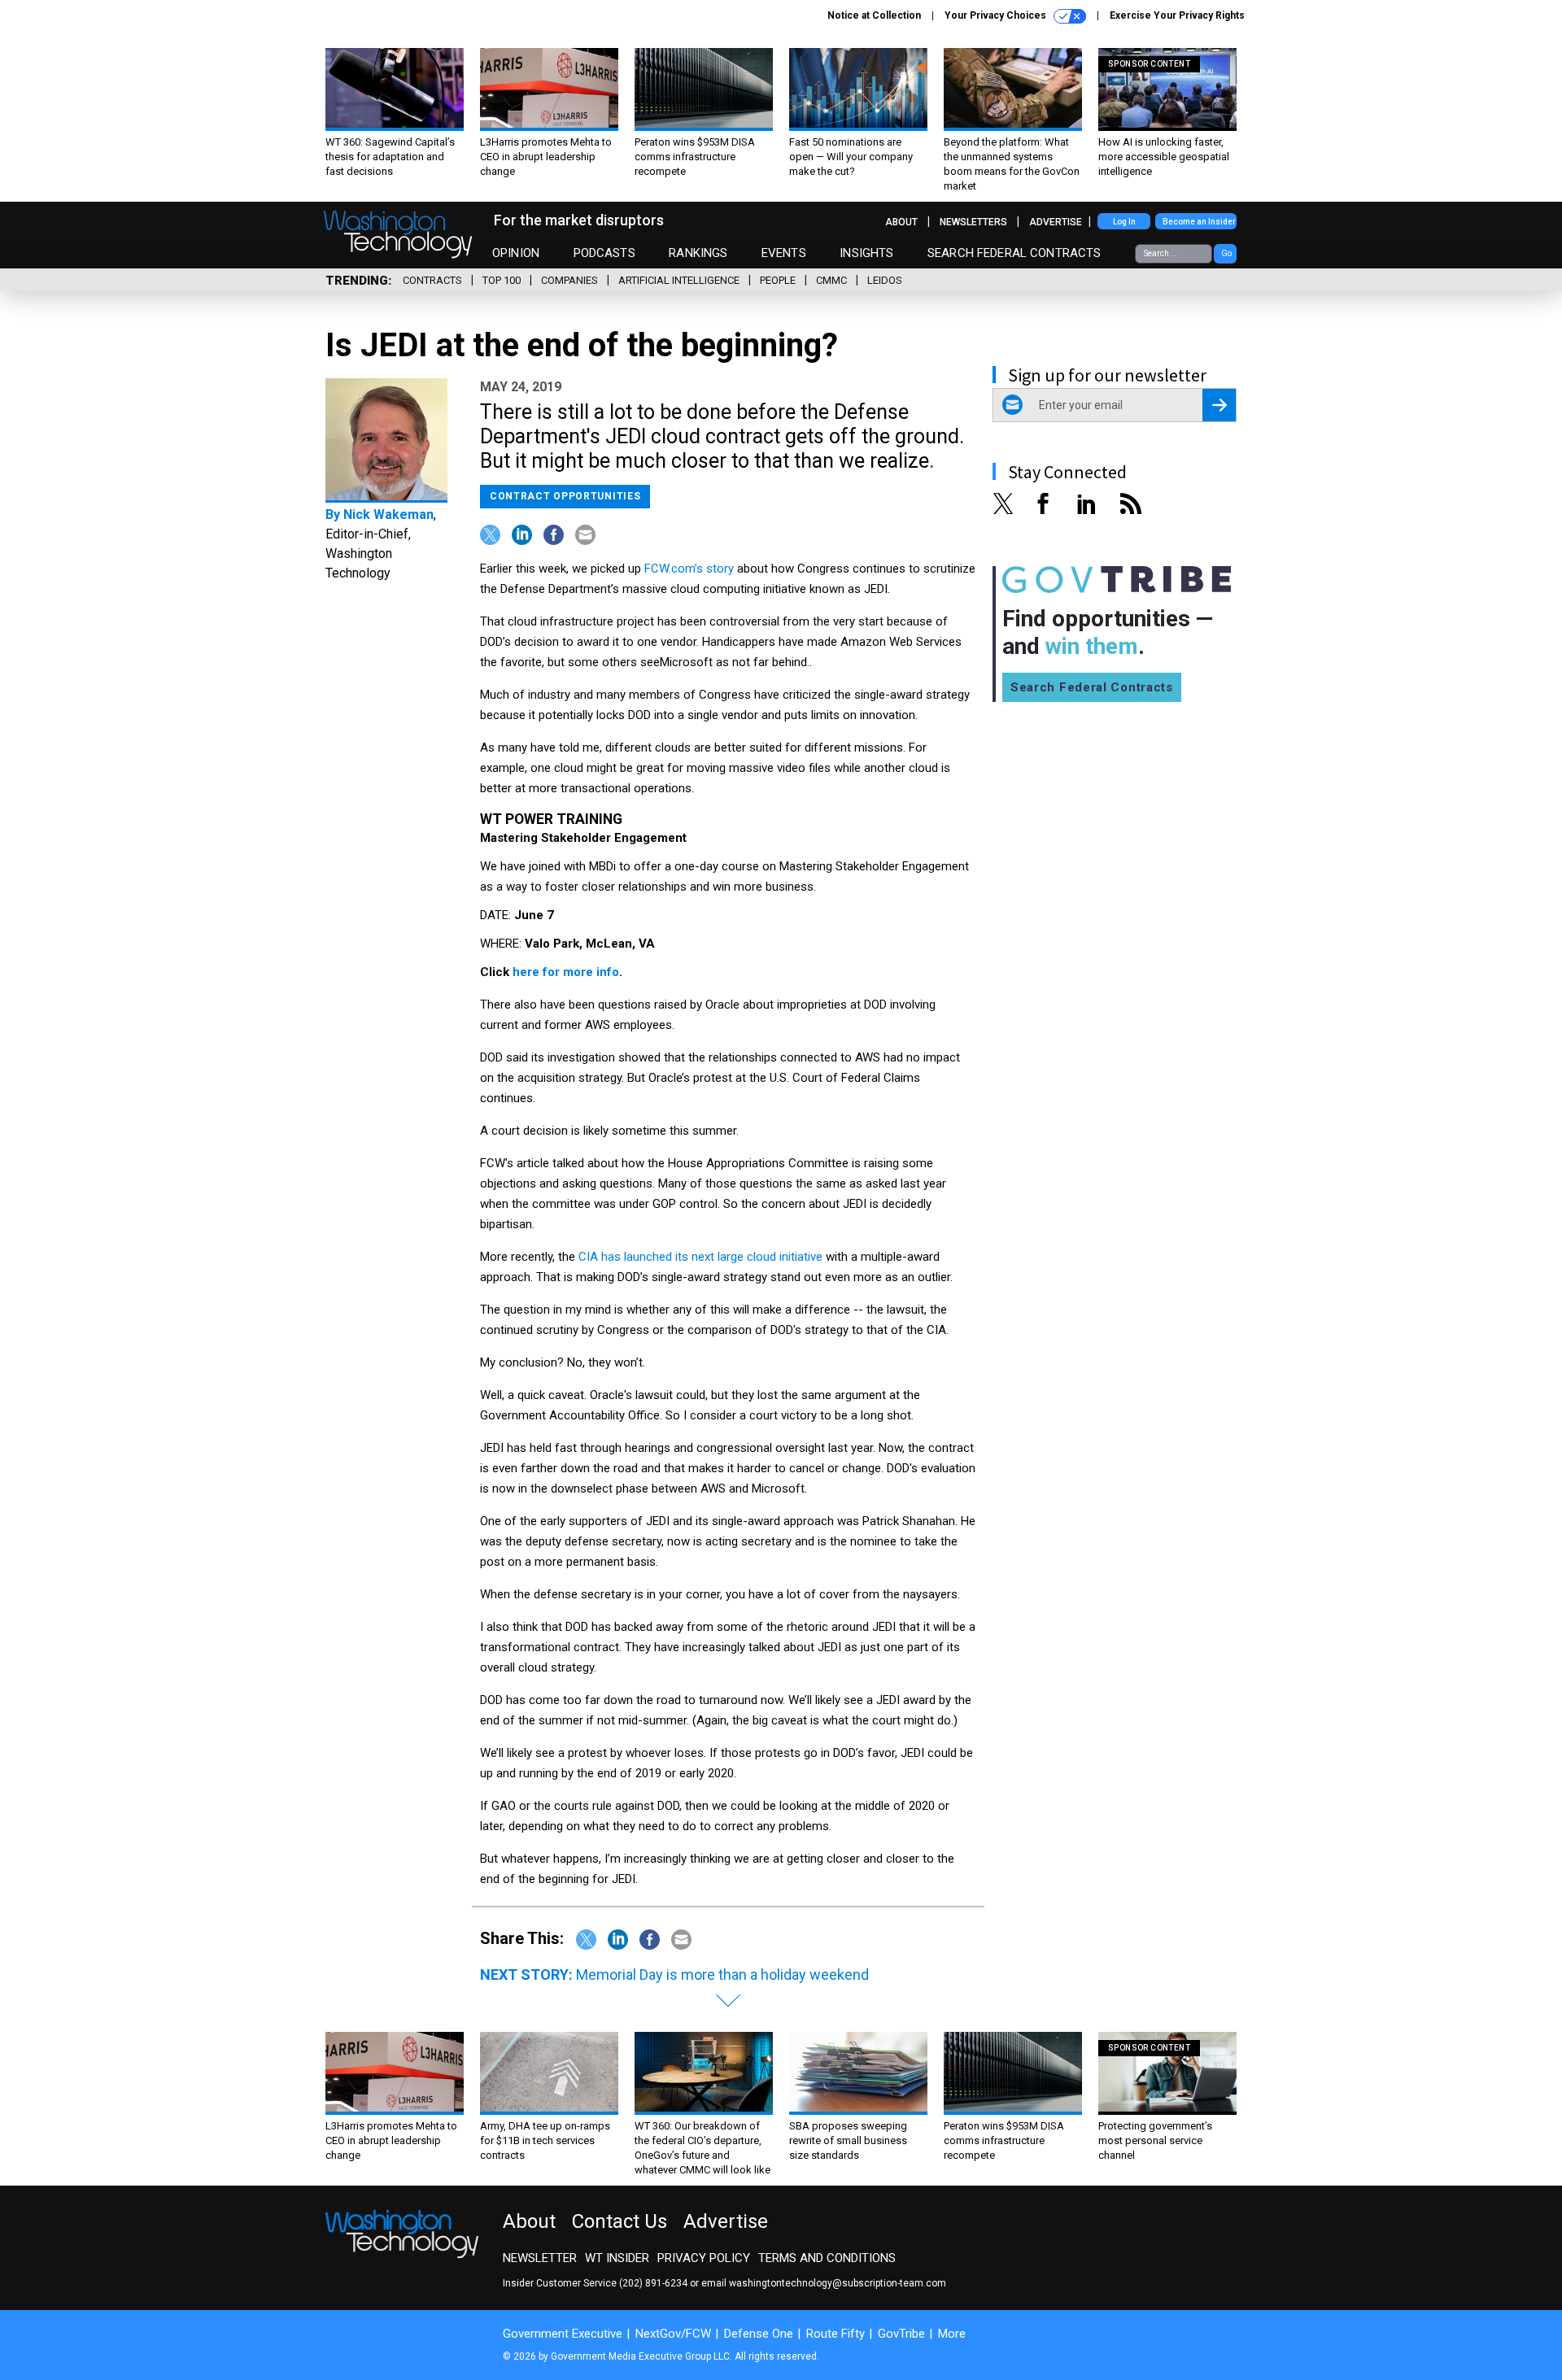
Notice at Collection (874, 15)
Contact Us (620, 2221)
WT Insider (617, 2258)
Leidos (885, 280)
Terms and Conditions (827, 2258)
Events (784, 253)
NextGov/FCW (673, 2334)
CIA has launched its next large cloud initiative (700, 1257)
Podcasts (604, 253)
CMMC (831, 280)
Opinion (516, 253)
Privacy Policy (704, 2258)
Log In (1124, 222)
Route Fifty (836, 2334)
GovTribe (901, 2334)
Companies (569, 280)
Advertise (1056, 222)
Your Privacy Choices (997, 15)
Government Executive (563, 2334)
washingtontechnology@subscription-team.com (838, 2283)
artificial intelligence (679, 280)
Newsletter (540, 2258)
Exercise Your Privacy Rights (1177, 15)
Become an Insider (1199, 222)
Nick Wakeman (388, 514)
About (901, 222)
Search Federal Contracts (1014, 253)
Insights (866, 253)
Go (1226, 253)
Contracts (432, 280)
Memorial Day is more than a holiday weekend (722, 1975)
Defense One (759, 2334)
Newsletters (973, 222)
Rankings (698, 253)
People (778, 280)
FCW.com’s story (689, 569)
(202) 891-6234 (653, 2283)
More (952, 2334)
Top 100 (502, 280)
